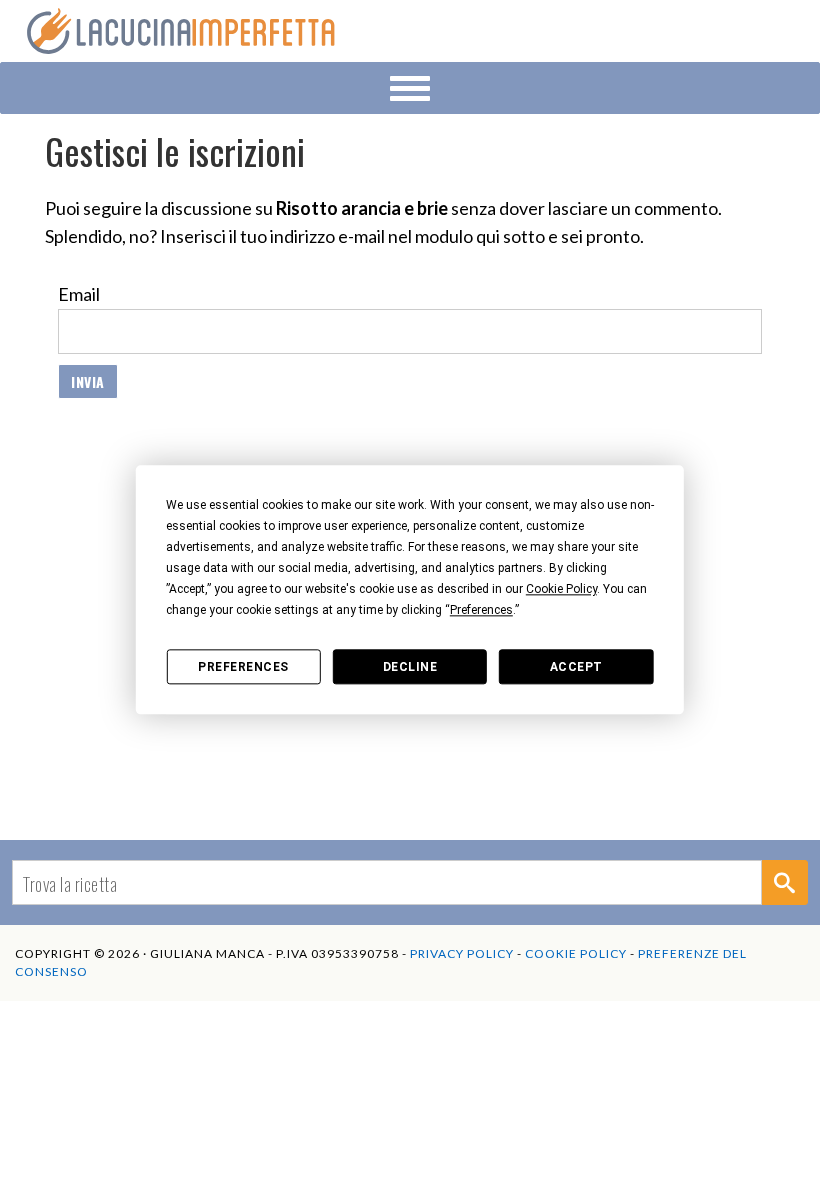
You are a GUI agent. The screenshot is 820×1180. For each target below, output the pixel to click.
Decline (410, 667)
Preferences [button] (481, 610)
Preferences (243, 667)
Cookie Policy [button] (561, 589)
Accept (576, 667)
